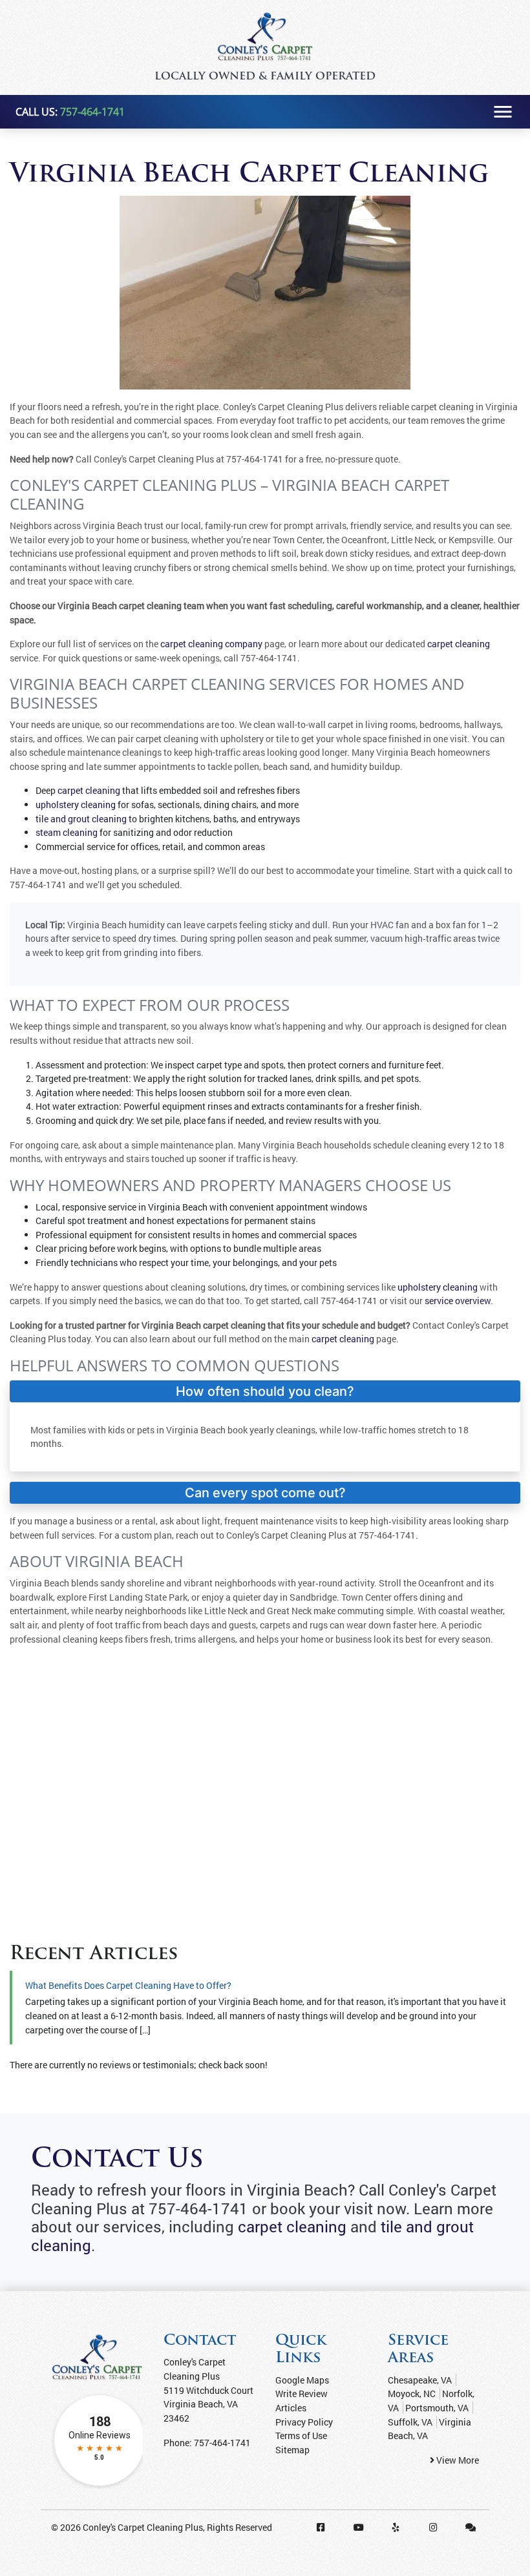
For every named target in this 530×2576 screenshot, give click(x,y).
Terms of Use (301, 2436)
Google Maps (302, 2380)
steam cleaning (67, 832)
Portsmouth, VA (437, 2408)
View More (457, 2460)
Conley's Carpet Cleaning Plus (143, 2527)
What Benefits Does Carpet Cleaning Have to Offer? (128, 1985)
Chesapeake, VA (420, 2380)
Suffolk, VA (410, 2422)
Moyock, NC (412, 2394)
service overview (458, 1301)
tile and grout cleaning (81, 819)
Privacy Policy (304, 2422)
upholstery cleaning (76, 805)
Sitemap (292, 2450)
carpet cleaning (459, 644)
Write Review (302, 2394)
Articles (291, 2408)
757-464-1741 (92, 112)
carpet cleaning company (211, 644)
